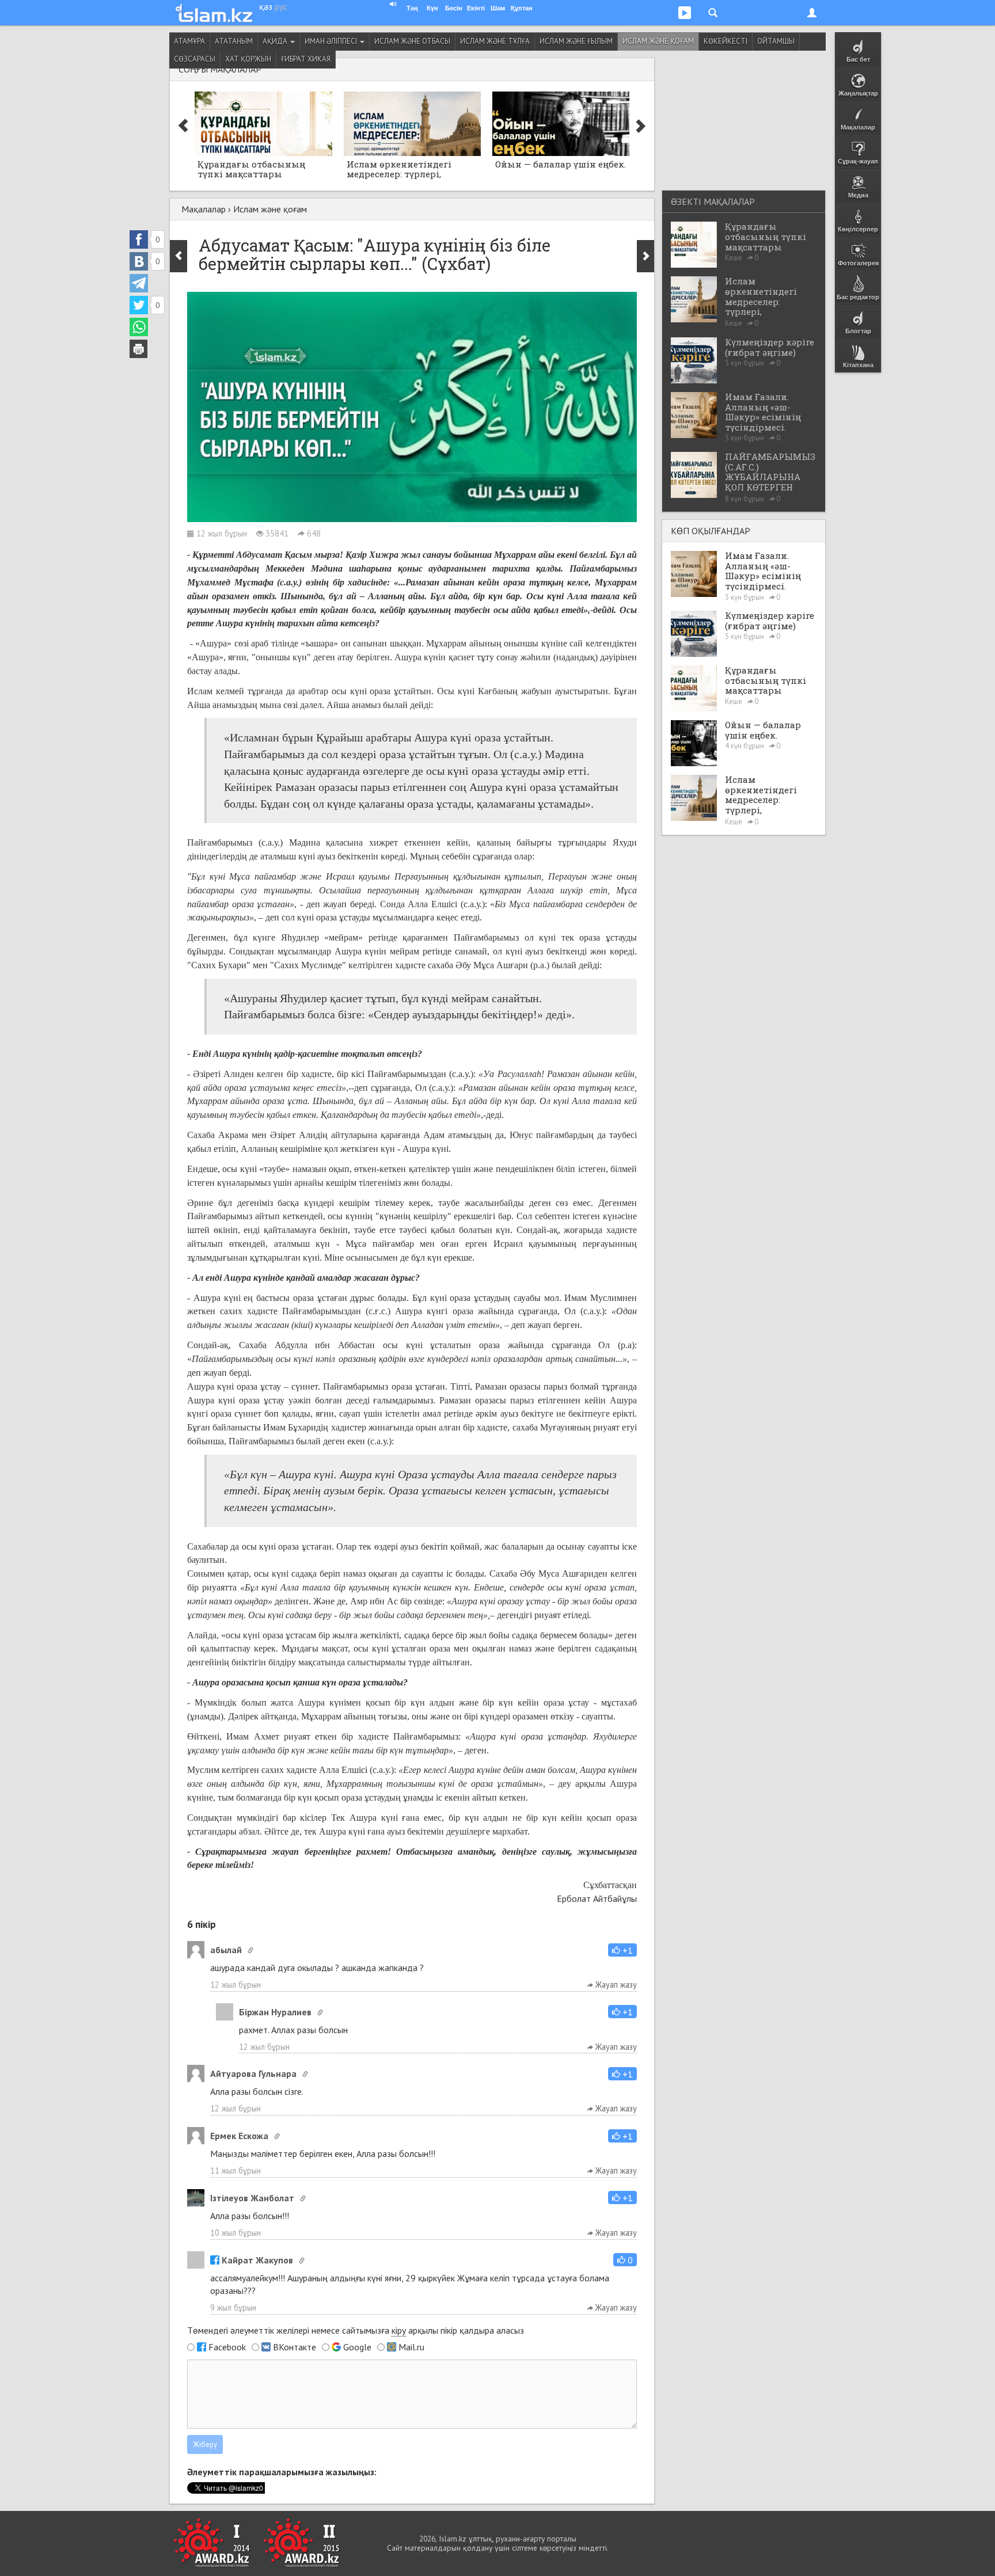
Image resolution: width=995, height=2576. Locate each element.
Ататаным (234, 41)
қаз (266, 6)
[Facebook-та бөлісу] (139, 239)
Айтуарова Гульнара (253, 2073)
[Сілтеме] (250, 1950)
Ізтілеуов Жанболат (252, 2198)
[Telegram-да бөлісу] (139, 283)
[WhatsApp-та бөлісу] (139, 327)
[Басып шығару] (139, 349)
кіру (399, 2330)
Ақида (276, 41)
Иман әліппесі (332, 41)
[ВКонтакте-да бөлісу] (139, 261)
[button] (622, 1950)
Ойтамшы (776, 41)
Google (357, 2347)
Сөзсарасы (195, 59)
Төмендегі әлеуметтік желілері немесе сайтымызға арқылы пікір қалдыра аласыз (356, 2330)
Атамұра (189, 41)
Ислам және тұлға (495, 41)
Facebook (227, 2347)
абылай (226, 1950)
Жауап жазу (615, 1985)
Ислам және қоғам (658, 41)
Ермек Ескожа (239, 2136)
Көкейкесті (726, 41)
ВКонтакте (295, 2347)
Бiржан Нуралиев (275, 2012)
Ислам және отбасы (412, 41)
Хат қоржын (248, 59)
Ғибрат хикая (306, 59)
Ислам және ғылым (576, 41)
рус (281, 6)
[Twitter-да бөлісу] (139, 305)
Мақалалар (204, 209)
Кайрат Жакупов (257, 2260)
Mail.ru (411, 2347)
